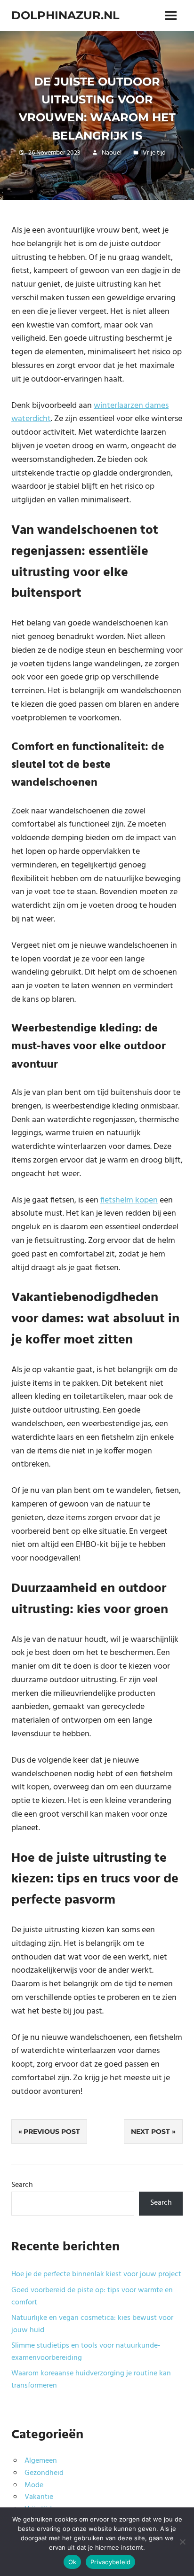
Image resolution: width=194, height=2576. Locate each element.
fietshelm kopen (129, 1200)
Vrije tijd (154, 153)
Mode (34, 2485)
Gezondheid (44, 2473)
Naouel (112, 153)
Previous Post (52, 2131)
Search (22, 2185)
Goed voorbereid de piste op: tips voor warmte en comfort (92, 2296)
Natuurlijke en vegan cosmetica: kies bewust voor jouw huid (92, 2324)
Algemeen (41, 2461)
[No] (182, 2542)
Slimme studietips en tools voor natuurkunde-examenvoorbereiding (86, 2352)
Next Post (150, 2131)
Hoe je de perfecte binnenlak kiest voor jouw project (96, 2274)
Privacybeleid (110, 2562)
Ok (73, 2562)
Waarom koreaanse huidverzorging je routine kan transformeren (91, 2380)
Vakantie (39, 2497)
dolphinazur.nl (65, 15)
